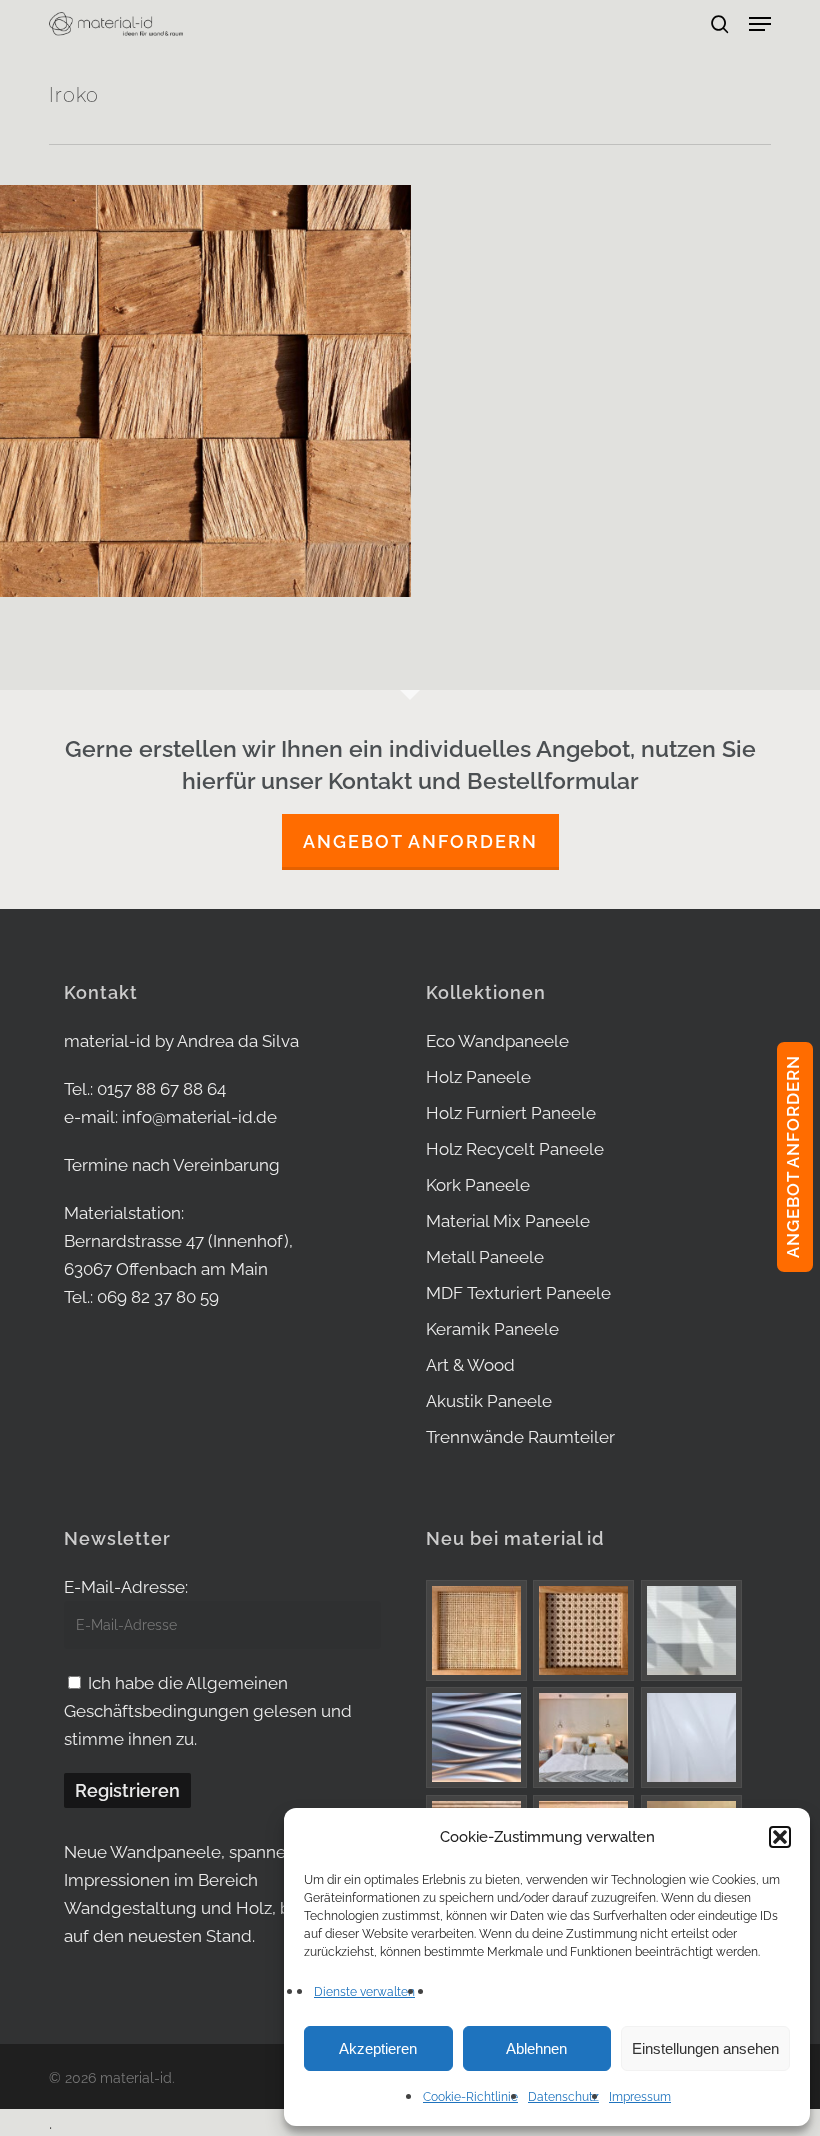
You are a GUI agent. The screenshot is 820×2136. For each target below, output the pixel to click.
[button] (780, 1837)
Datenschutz (563, 2097)
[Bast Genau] (583, 1630)
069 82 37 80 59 (158, 1297)
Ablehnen (536, 2048)
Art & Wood (470, 1365)
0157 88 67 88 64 (161, 1089)
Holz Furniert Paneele (511, 1113)
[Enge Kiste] (476, 1630)
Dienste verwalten (364, 1992)
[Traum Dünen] (691, 1737)
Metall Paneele (485, 1257)
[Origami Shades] (691, 1630)
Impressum (640, 2097)
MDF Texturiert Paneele (518, 1293)
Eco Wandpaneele (497, 1041)
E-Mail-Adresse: (126, 1587)
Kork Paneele (478, 1185)
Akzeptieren (378, 2048)
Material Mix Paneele (508, 1221)
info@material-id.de (199, 1117)
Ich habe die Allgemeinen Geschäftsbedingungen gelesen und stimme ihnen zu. (208, 1711)
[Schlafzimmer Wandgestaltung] (583, 1737)
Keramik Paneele (492, 1329)
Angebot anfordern (420, 841)
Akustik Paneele (489, 1401)
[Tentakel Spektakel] (476, 1737)
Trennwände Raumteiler (520, 1437)
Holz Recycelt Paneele (515, 1149)
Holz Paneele (478, 1077)
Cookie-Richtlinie (470, 2097)
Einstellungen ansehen (705, 2048)
